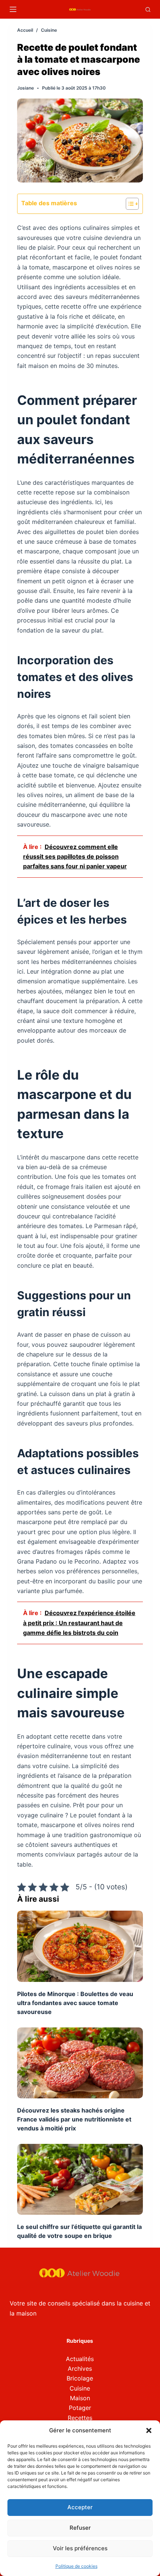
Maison (80, 2398)
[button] (149, 2430)
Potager (80, 2408)
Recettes (80, 2418)
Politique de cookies (76, 2566)
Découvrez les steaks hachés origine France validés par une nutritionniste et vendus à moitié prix (74, 2119)
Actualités (80, 2359)
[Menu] (13, 9)
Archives (80, 2369)
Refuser (80, 2528)
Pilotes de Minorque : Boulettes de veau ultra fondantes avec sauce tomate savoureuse (75, 2003)
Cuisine (80, 2388)
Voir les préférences (80, 2548)
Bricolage (80, 2378)
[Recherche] (148, 10)
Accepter (80, 2507)
